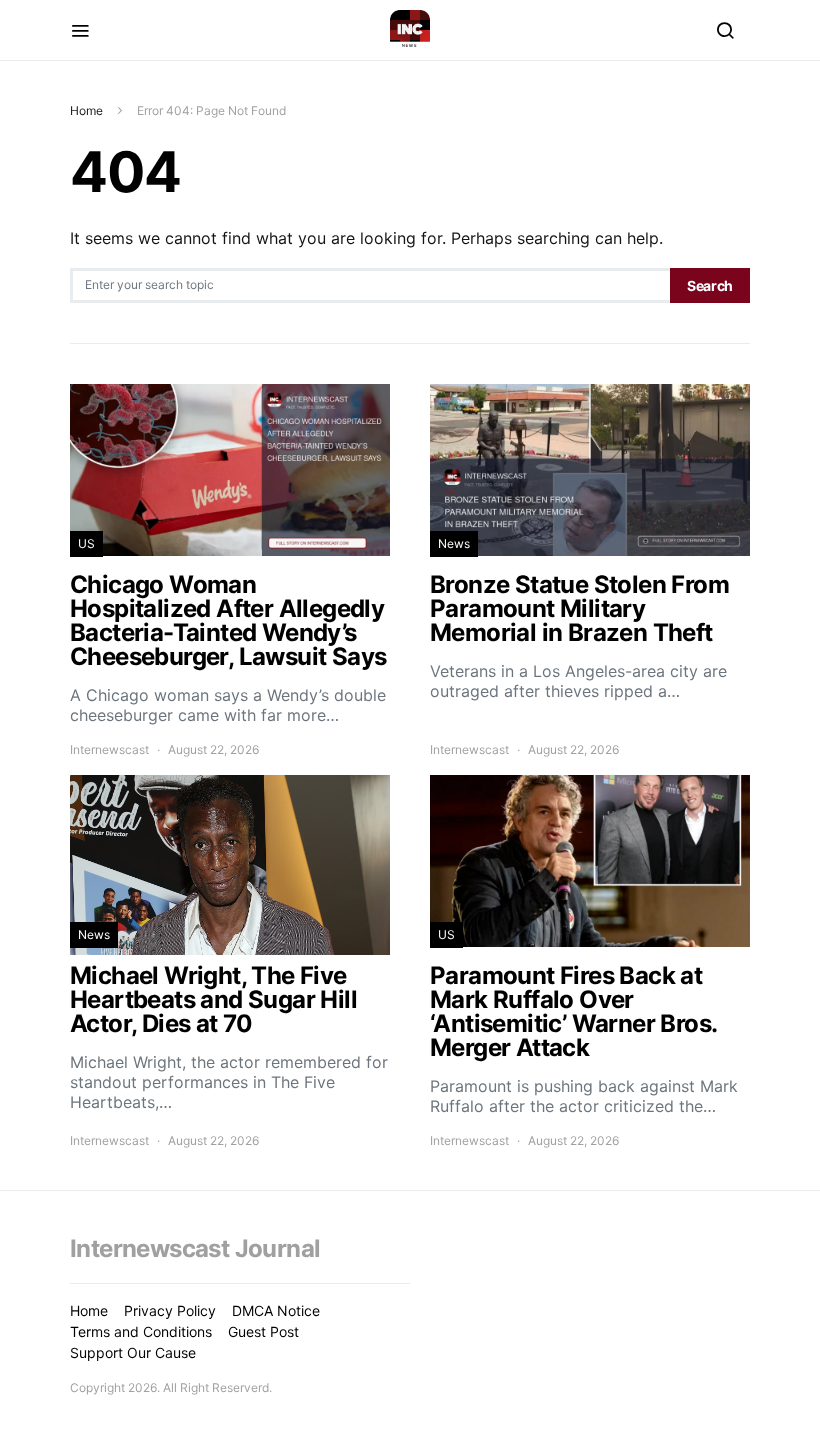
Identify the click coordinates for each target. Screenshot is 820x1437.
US (86, 543)
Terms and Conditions (141, 1331)
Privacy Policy (170, 1310)
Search (710, 285)
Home (86, 110)
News (454, 543)
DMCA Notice (276, 1310)
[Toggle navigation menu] (80, 30)
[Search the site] (725, 30)
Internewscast (109, 749)
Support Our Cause (133, 1352)
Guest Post (263, 1331)
